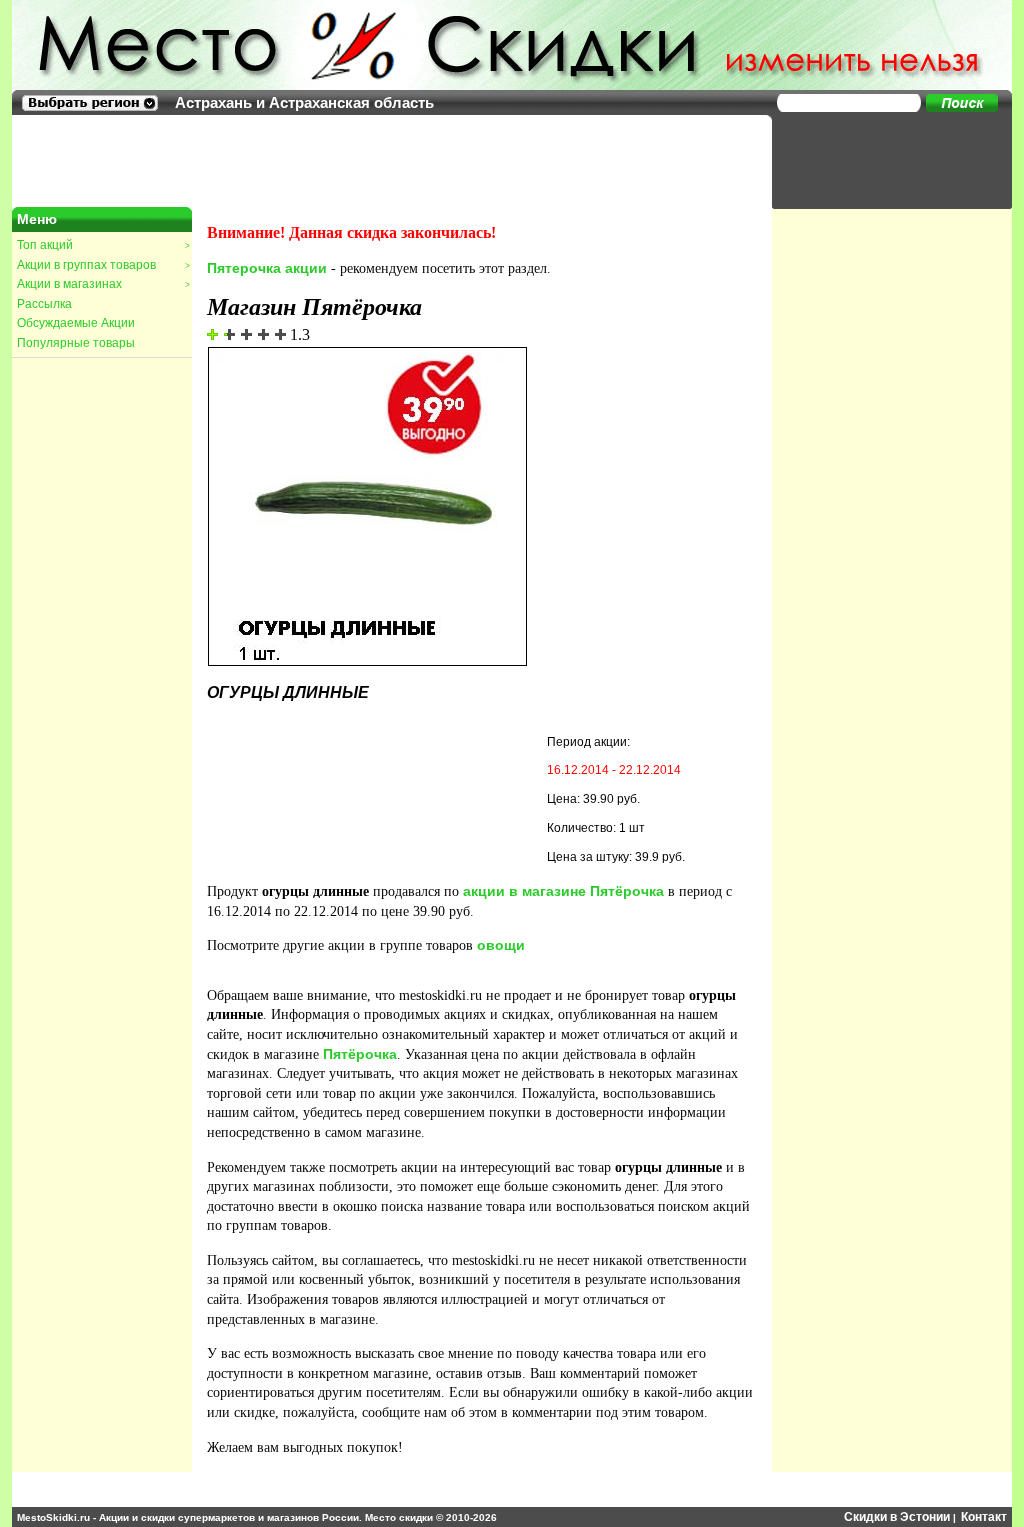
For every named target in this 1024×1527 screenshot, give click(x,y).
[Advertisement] (882, 160)
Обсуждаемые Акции (76, 323)
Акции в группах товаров (103, 265)
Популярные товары (76, 343)
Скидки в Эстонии (897, 1517)
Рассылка (44, 304)
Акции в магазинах (103, 284)
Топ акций (103, 245)
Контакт (984, 1517)
